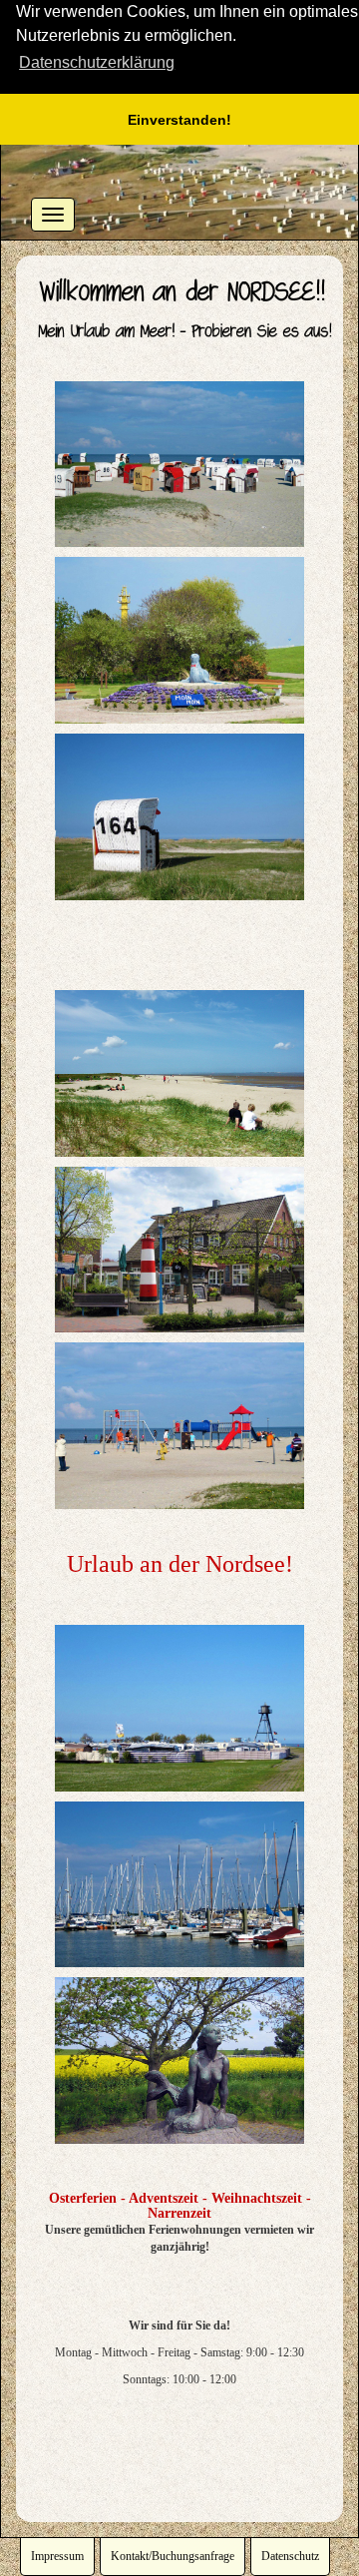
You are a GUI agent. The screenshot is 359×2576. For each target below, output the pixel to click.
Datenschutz (290, 2556)
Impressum (57, 2556)
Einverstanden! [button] (179, 120)
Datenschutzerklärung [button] (97, 62)
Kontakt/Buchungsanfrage (173, 2556)
